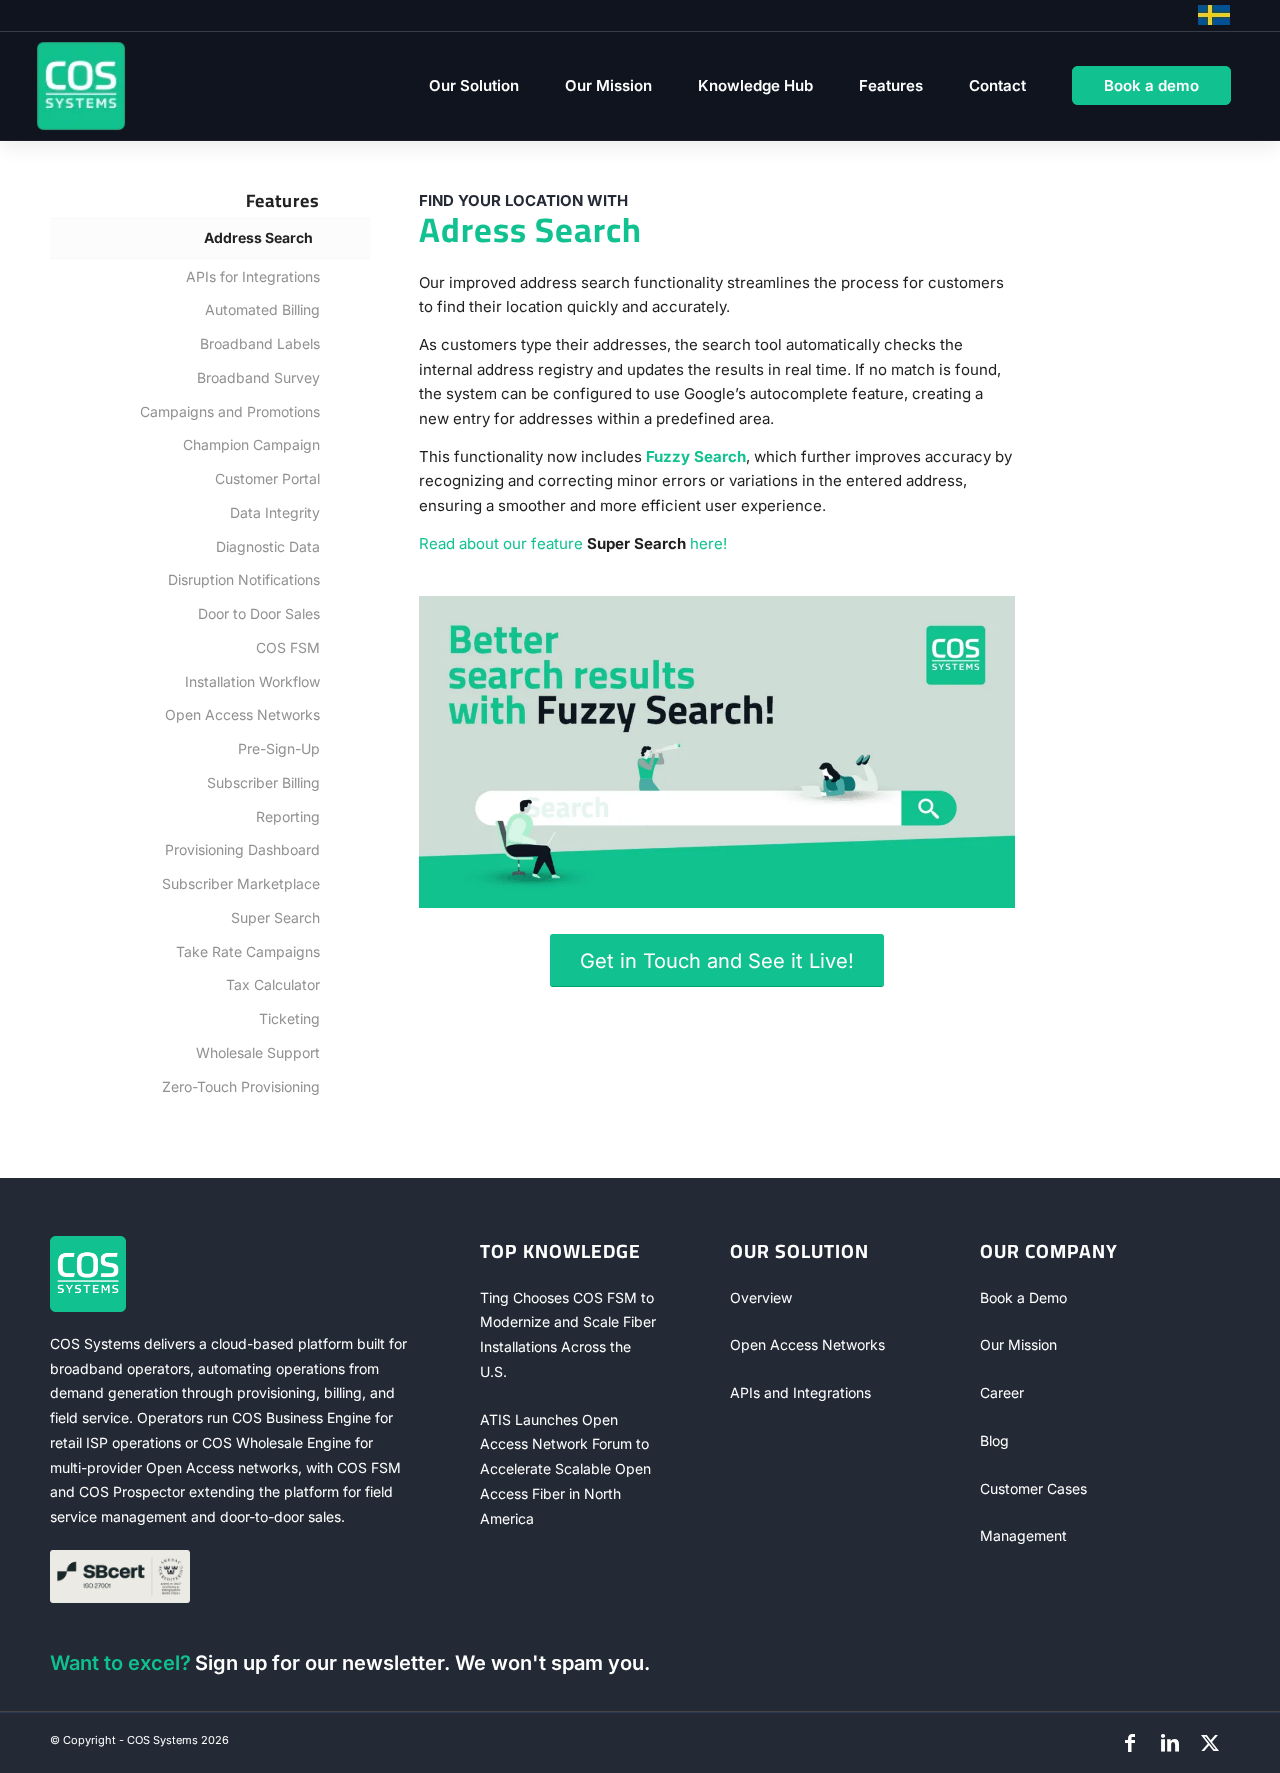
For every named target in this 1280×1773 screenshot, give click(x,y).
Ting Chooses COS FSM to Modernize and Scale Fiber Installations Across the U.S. (568, 1334)
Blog (994, 1440)
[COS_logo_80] (81, 86)
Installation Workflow (252, 681)
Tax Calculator (273, 984)
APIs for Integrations (253, 276)
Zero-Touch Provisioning (241, 1086)
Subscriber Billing (263, 782)
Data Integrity (275, 512)
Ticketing (289, 1018)
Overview (761, 1297)
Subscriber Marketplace (241, 883)
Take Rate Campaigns (248, 951)
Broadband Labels (260, 343)
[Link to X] (1210, 1743)
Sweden (1214, 15)
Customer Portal (267, 478)
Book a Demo (1023, 1297)
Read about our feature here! (573, 543)
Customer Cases (1033, 1488)
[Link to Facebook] (1130, 1743)
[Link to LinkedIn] (1170, 1743)
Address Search (258, 237)
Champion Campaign (251, 444)
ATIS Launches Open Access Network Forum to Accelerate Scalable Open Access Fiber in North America (565, 1469)
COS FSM (288, 647)
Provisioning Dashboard (242, 849)
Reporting (288, 816)
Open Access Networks (242, 714)
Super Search (275, 917)
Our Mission (1018, 1344)
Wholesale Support (258, 1052)
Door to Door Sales (259, 613)
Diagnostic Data (268, 546)
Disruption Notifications (244, 579)
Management (1023, 1535)
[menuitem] (474, 86)
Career (1002, 1392)
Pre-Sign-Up (279, 748)
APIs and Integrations (800, 1392)
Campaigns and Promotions (230, 411)
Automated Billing (262, 309)
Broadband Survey (258, 377)
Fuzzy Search (696, 456)
